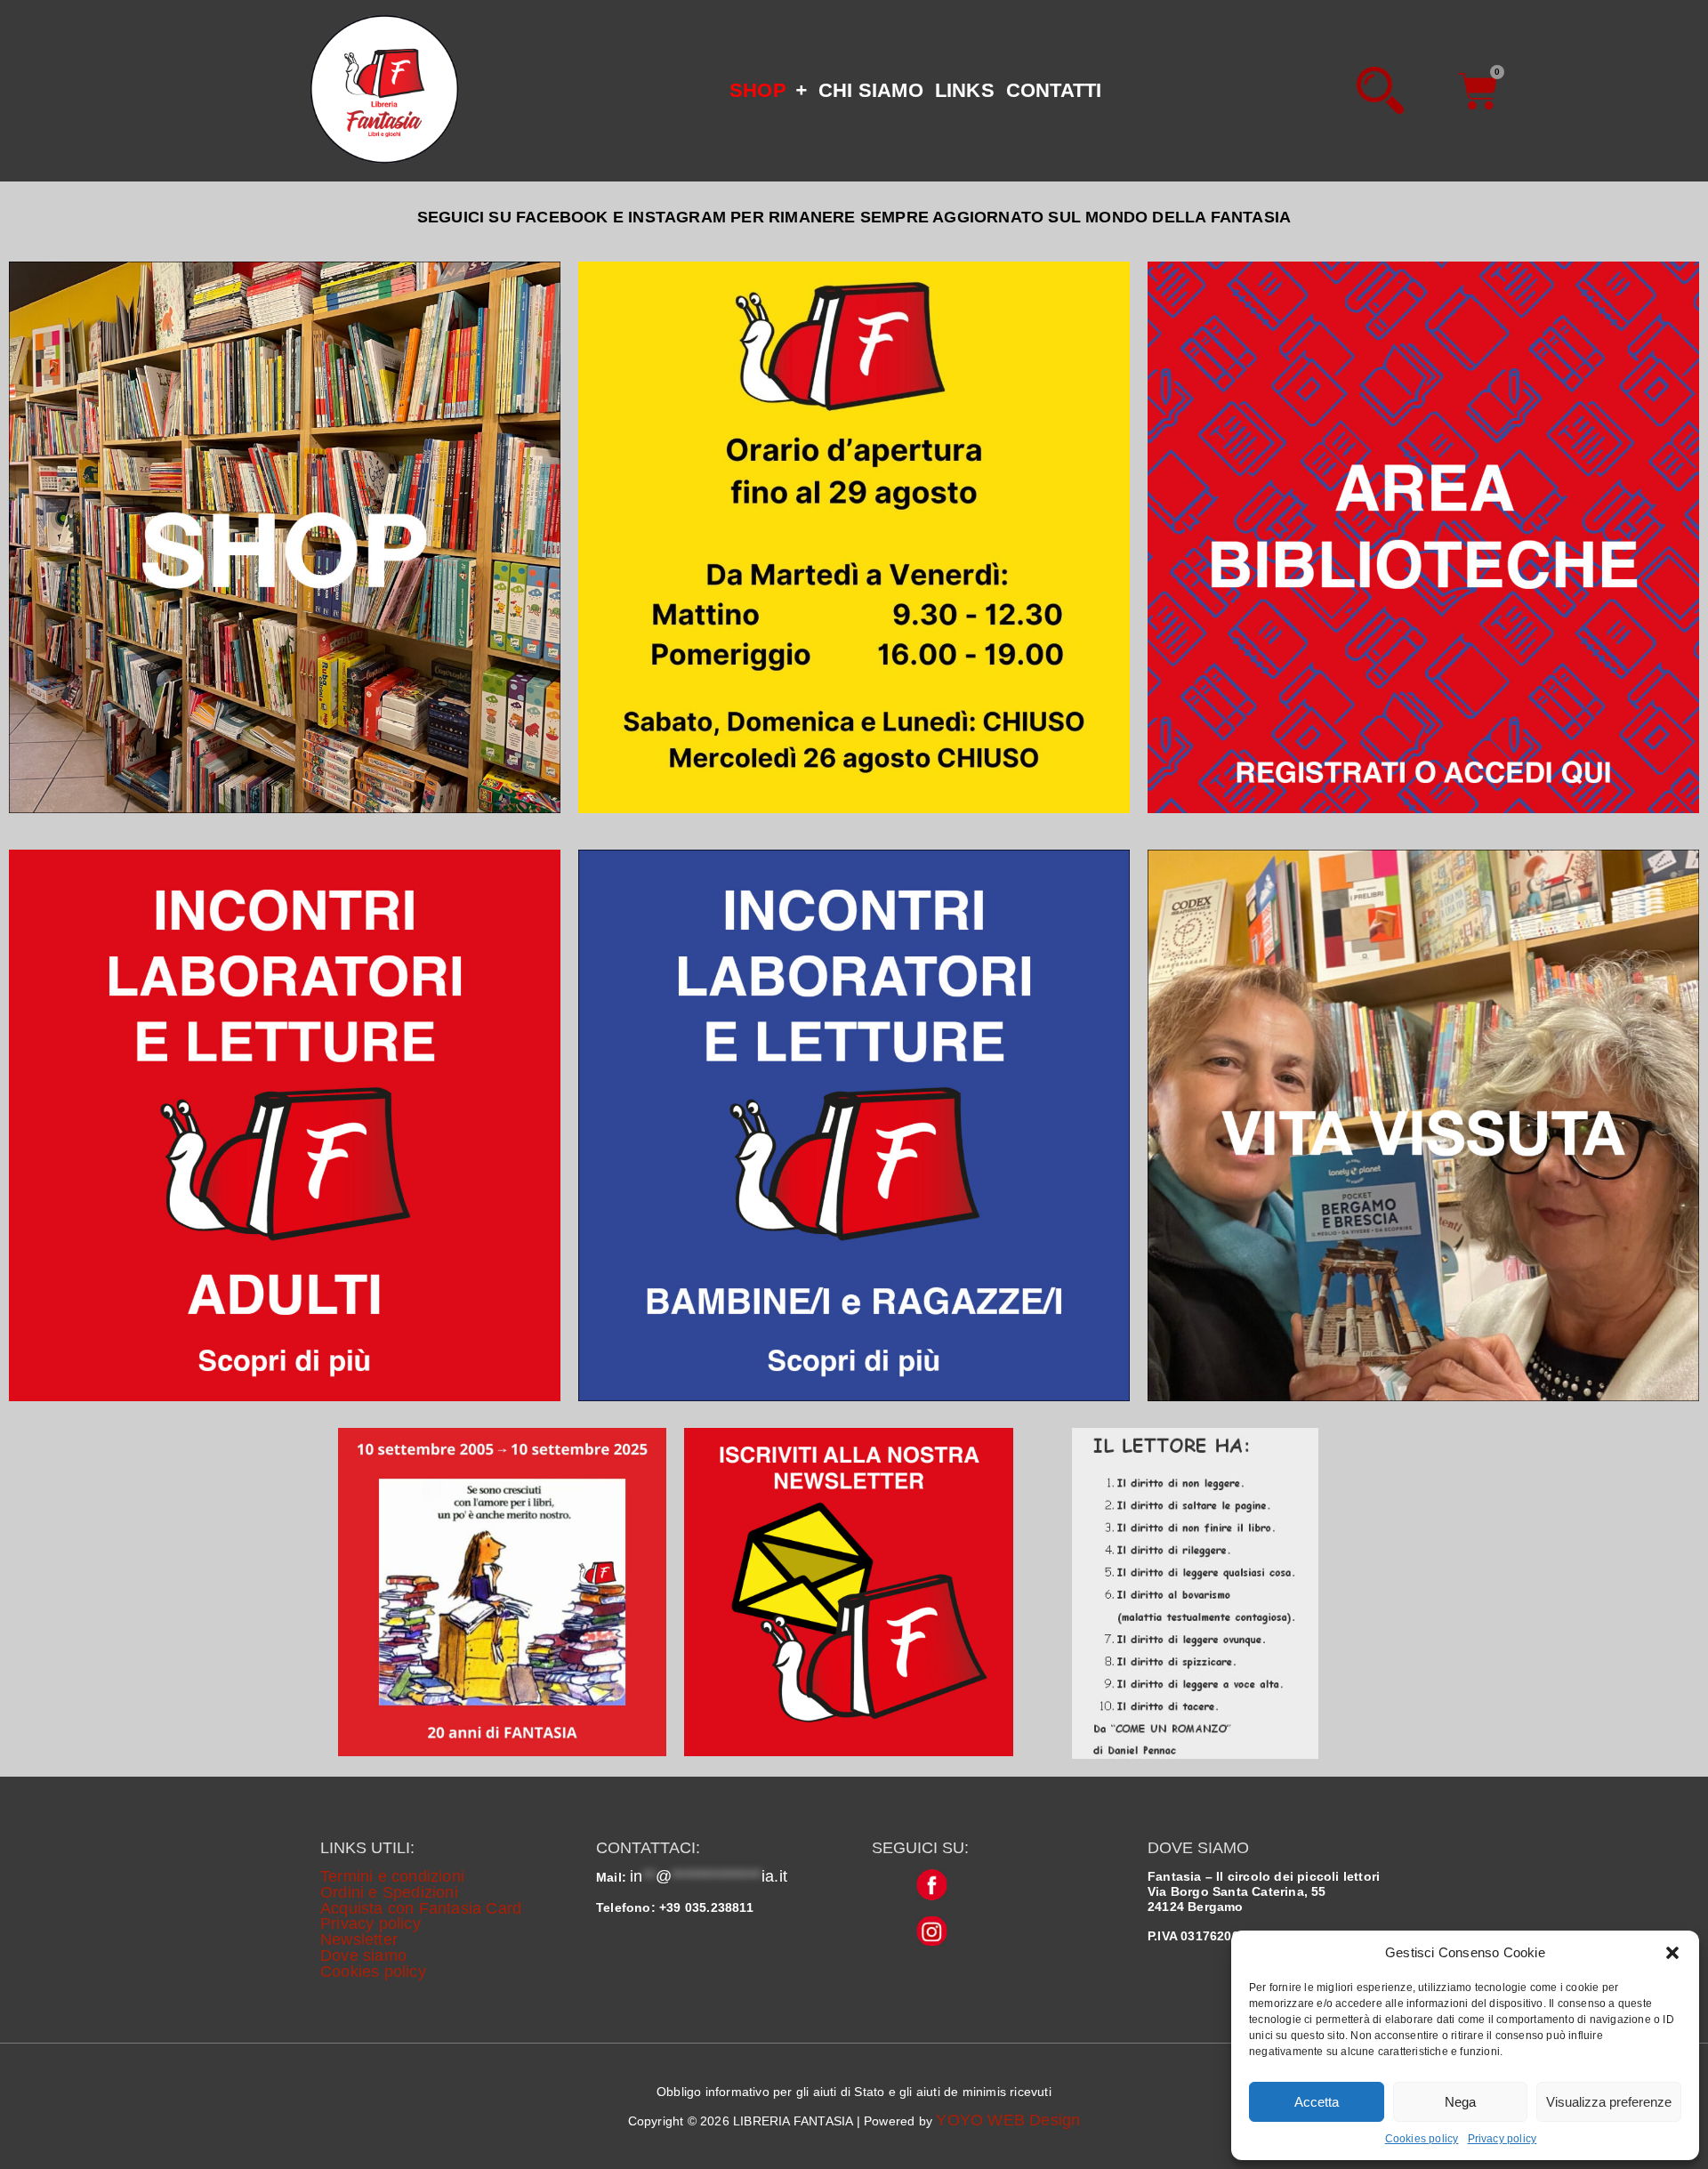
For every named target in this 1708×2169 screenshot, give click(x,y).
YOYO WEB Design (1008, 2120)
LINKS (965, 90)
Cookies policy (1422, 2139)
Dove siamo (363, 1955)
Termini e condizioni (392, 1876)
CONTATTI (1054, 90)
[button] (1672, 1953)
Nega (1460, 2102)
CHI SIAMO (871, 90)
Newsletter (359, 1939)
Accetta (1317, 2102)
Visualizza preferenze (1609, 2102)
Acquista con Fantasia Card (421, 1908)
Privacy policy (1503, 2139)
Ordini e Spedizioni (389, 1892)
